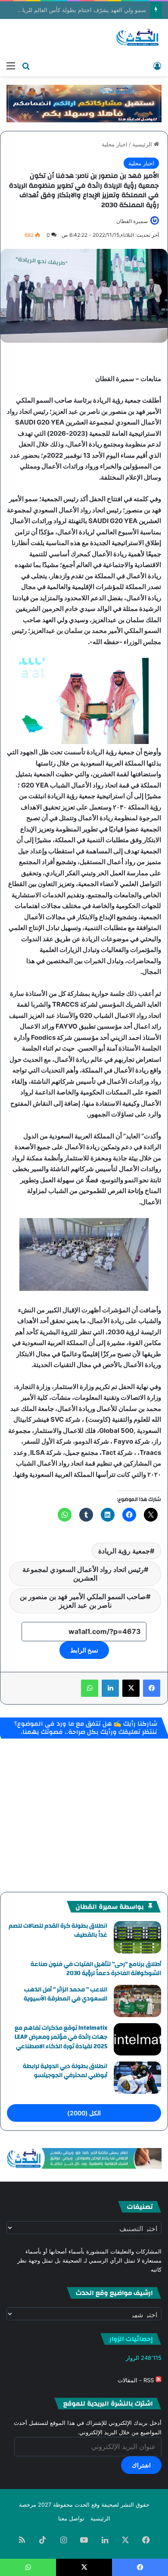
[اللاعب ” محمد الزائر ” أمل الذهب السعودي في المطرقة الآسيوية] (137, 2001)
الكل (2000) (84, 2113)
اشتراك (141, 2465)
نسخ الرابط (84, 1650)
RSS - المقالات (137, 2380)
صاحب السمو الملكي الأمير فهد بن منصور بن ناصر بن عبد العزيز (83, 1601)
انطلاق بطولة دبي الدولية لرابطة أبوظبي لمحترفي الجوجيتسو (65, 2071)
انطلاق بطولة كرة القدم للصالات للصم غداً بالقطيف (58, 1931)
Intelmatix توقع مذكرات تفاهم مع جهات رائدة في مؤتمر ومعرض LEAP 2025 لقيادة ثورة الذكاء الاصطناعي (61, 2037)
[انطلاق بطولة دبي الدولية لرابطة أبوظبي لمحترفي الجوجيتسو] (137, 2078)
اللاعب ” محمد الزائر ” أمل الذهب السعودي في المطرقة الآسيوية (65, 1994)
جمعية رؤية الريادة (124, 1551)
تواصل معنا (71, 2518)
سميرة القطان (132, 221)
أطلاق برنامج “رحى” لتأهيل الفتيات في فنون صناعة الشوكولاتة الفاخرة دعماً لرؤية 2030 (96, 1969)
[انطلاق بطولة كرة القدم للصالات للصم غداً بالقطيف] (137, 1937)
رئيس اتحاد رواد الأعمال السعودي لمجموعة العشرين (83, 1574)
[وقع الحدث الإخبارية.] (138, 38)
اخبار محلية (115, 144)
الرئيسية (143, 144)
